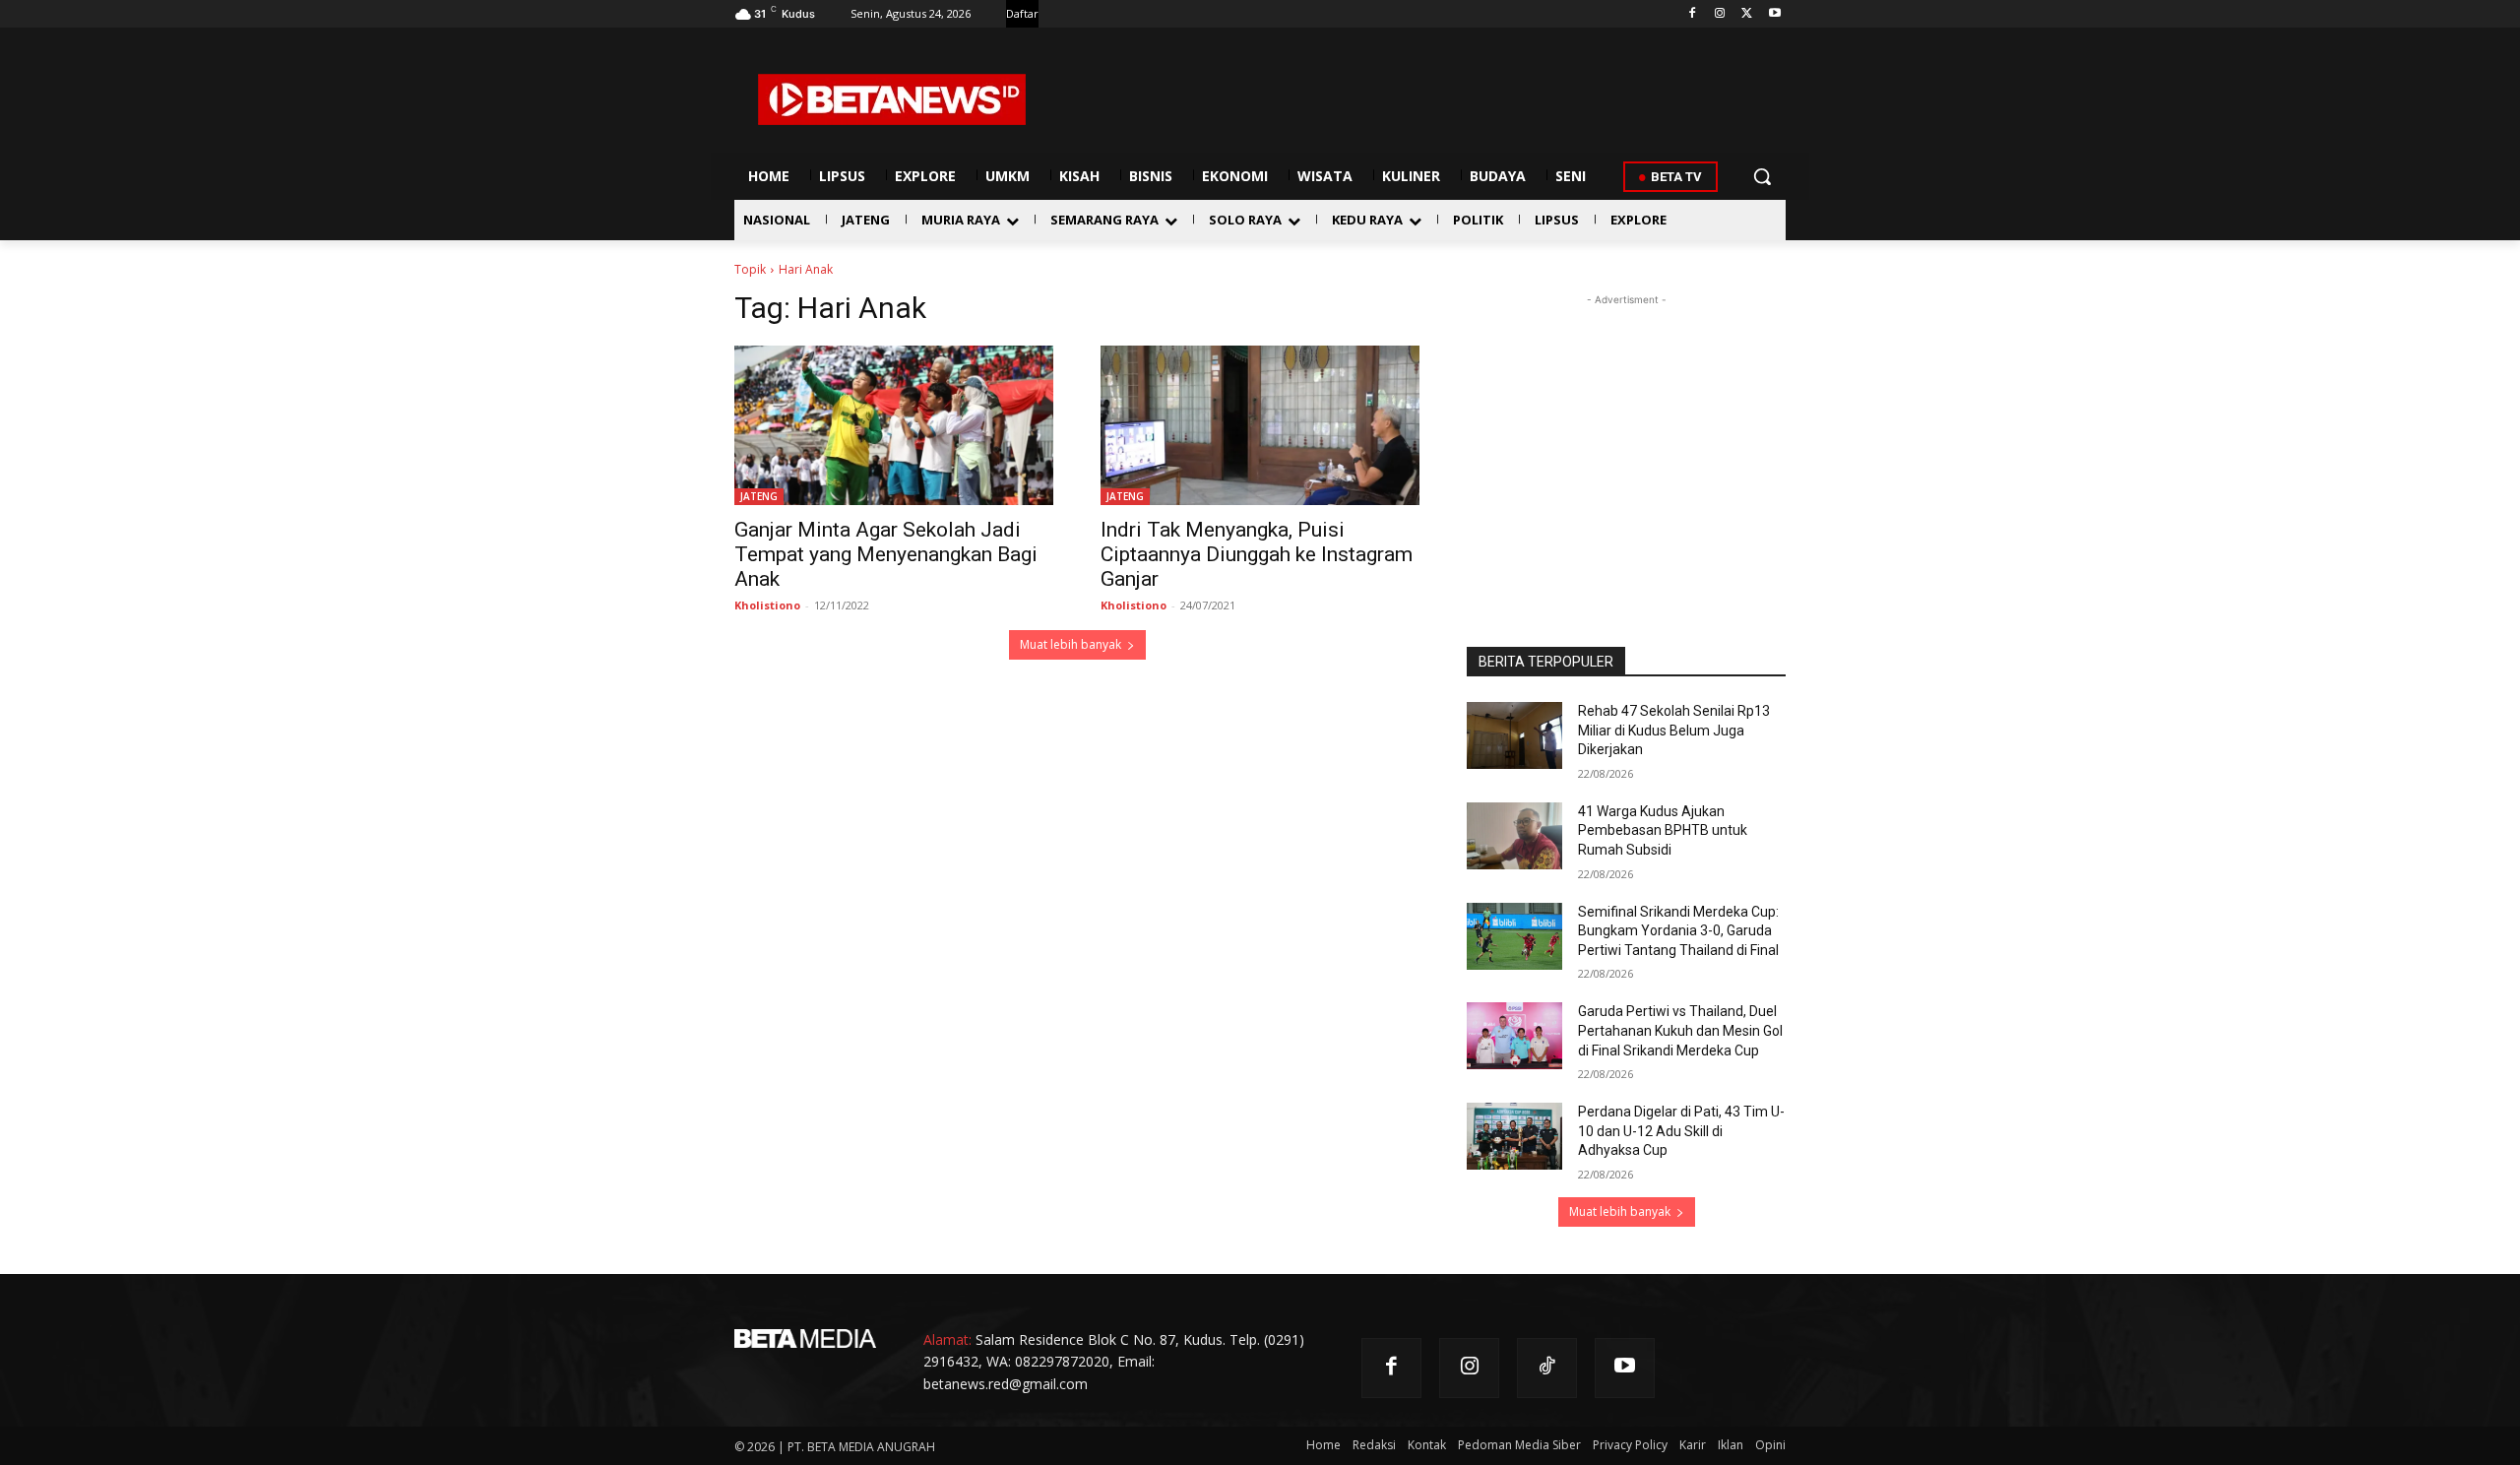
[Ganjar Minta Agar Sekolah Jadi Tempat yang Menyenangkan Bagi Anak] (894, 425)
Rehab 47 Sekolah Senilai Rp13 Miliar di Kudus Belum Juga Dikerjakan (1674, 730)
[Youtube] (1774, 14)
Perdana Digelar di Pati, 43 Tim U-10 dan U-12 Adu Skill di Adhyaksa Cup (1681, 1131)
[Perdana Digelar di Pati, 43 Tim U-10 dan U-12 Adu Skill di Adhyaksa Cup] (1514, 1136)
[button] (1762, 176)
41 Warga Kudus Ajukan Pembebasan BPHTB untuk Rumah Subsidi (1663, 830)
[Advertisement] (1626, 433)
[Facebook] (1693, 14)
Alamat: (947, 1339)
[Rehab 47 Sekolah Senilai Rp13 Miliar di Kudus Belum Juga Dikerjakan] (1514, 735)
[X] (1747, 14)
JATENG (759, 496)
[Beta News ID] (892, 99)
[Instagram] (1720, 14)
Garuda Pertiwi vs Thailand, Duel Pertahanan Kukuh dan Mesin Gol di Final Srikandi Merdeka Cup (1680, 1030)
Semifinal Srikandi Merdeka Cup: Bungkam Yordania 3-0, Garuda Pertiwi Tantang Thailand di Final (1678, 931)
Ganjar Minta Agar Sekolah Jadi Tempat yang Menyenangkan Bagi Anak (886, 554)
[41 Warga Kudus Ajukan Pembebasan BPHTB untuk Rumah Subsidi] (1514, 836)
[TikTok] (1547, 1368)
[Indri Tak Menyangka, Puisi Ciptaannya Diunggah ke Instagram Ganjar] (1260, 425)
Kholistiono (767, 605)
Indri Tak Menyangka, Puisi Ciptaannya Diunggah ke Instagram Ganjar (1257, 554)
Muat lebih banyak (1071, 644)
